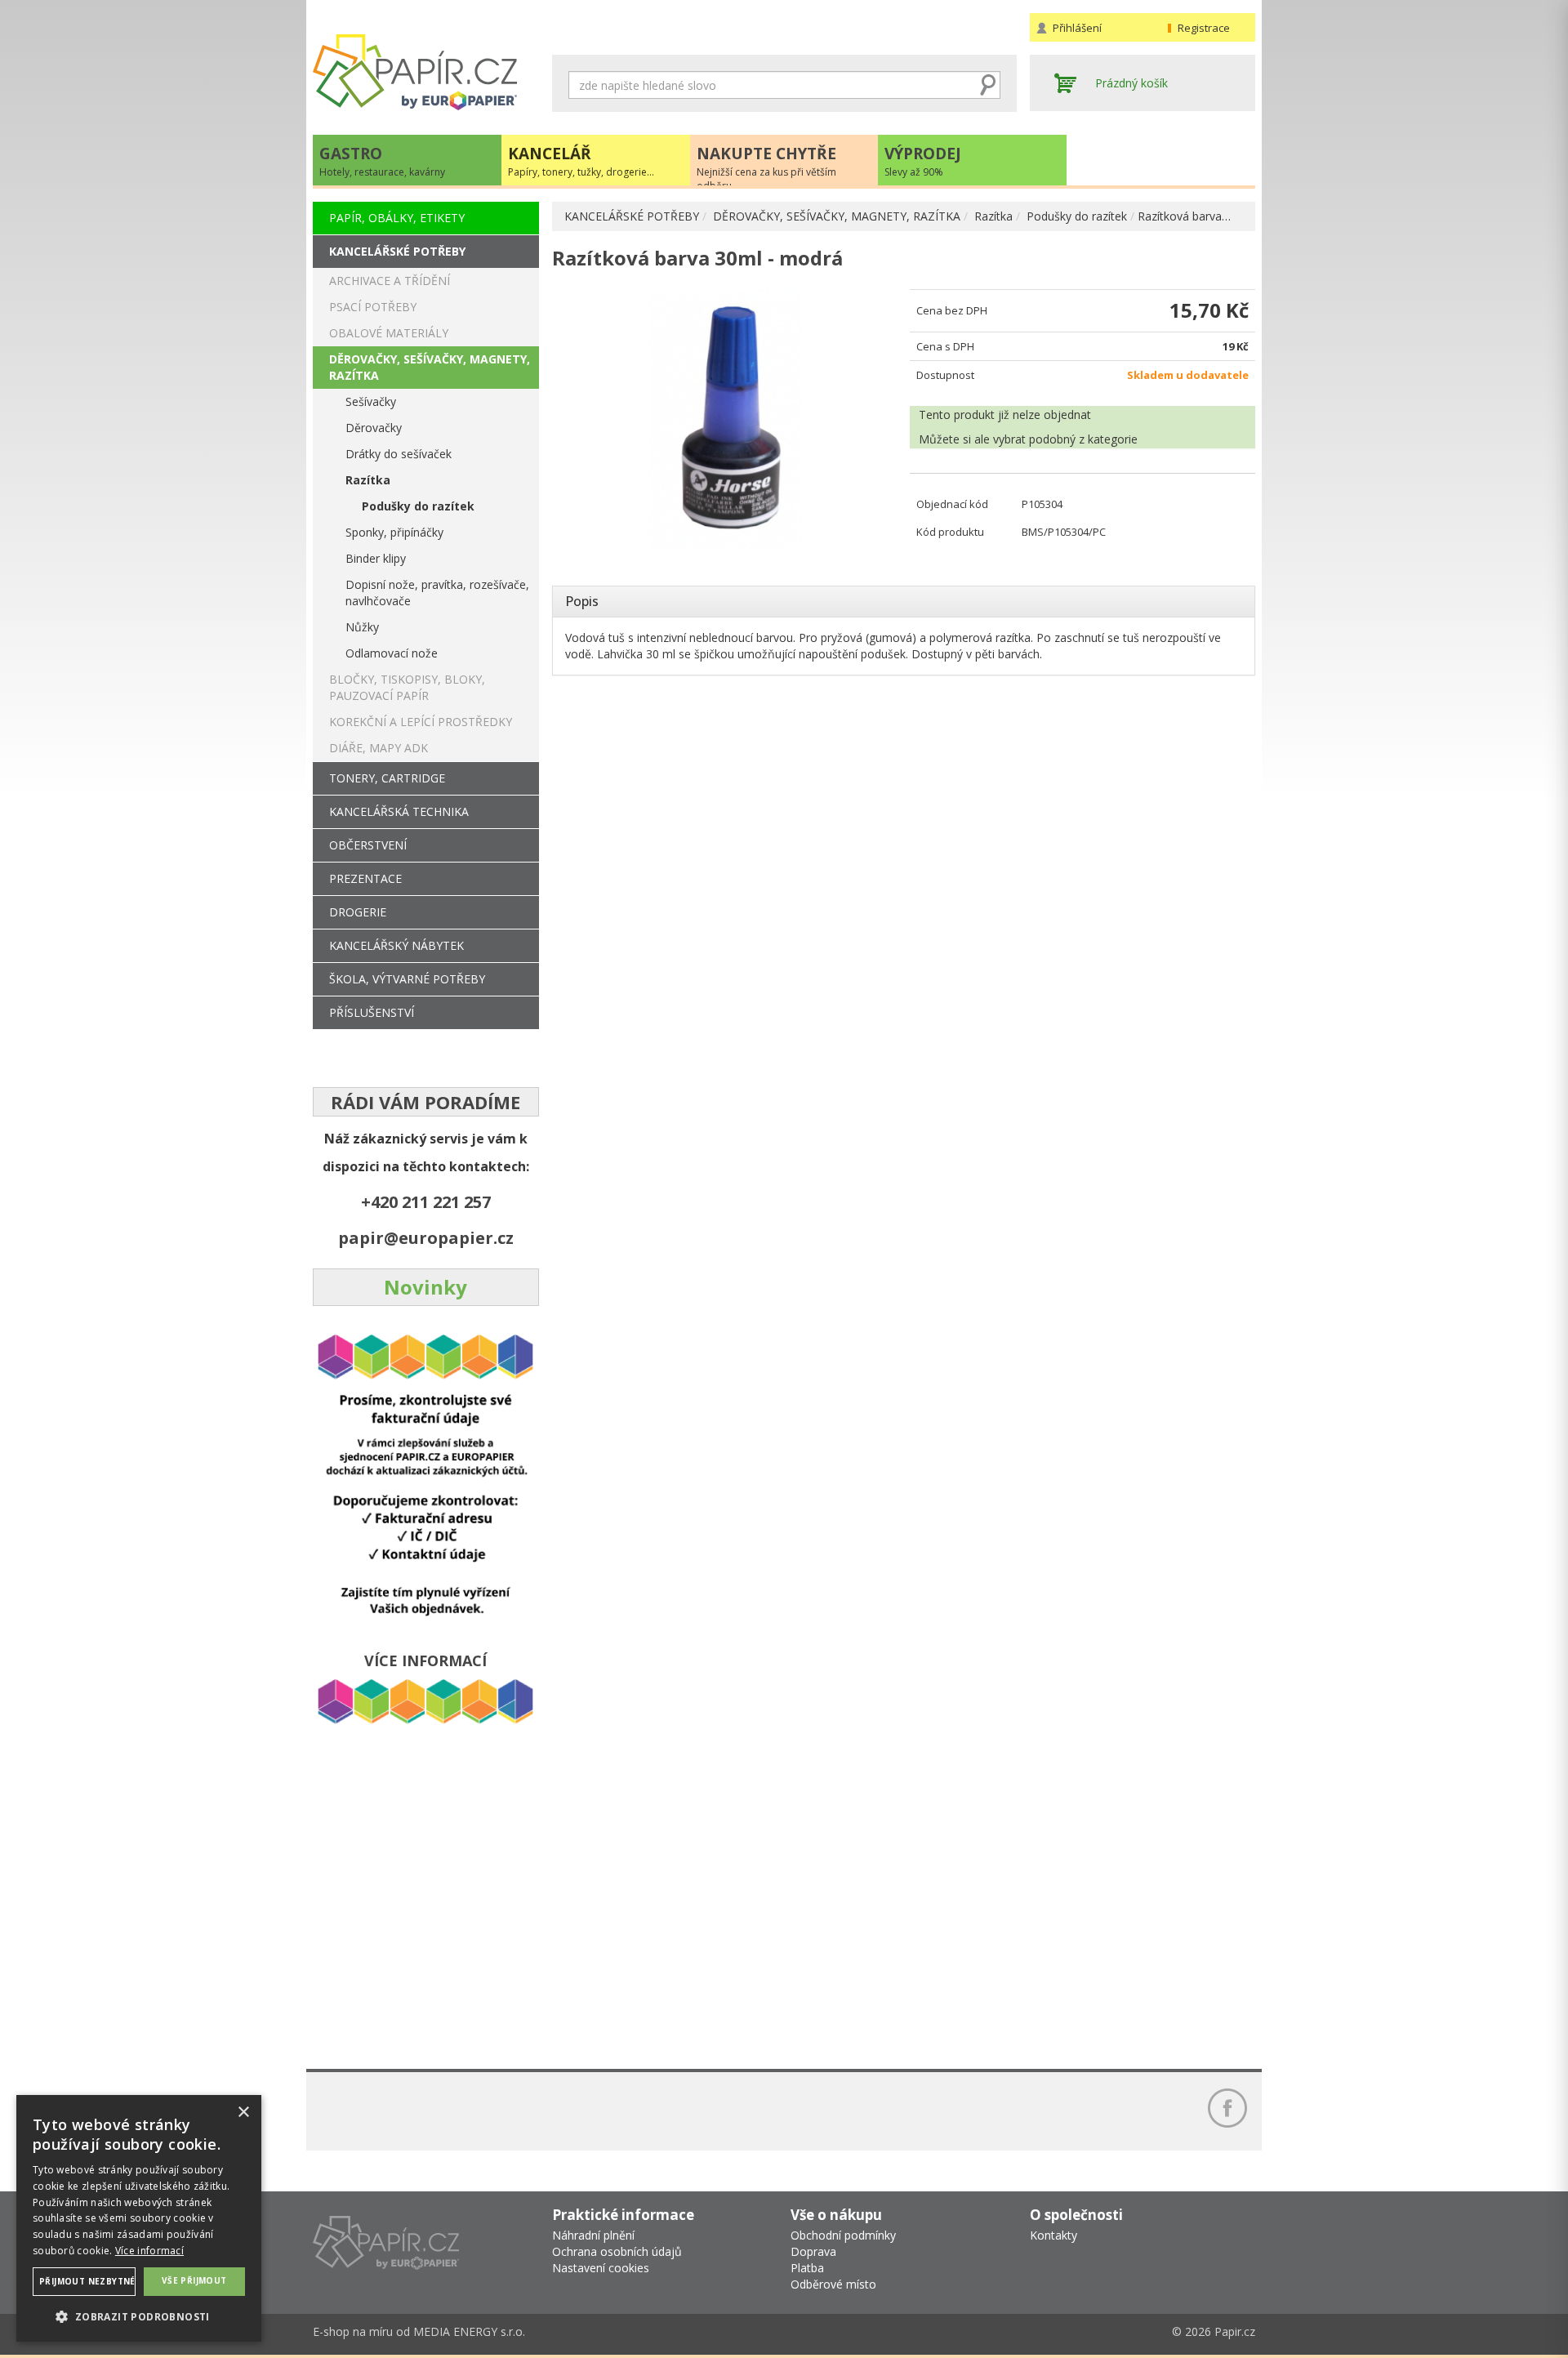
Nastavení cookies (601, 2268)
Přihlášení (1077, 28)
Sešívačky (371, 401)
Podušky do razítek (1077, 216)
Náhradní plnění (593, 2235)
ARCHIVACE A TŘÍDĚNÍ (390, 281)
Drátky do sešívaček (399, 454)
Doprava (813, 2251)
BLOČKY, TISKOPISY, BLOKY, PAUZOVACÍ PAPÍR (407, 687)
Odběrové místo (833, 2284)
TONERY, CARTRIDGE (387, 778)
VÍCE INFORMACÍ (425, 1660)
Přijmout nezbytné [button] (87, 2281)
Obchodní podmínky (843, 2235)
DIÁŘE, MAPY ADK (379, 748)
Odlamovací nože (392, 653)
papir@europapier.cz (426, 1238)
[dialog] (139, 2218)
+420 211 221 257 (426, 1202)
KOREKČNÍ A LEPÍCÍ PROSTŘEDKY (421, 722)
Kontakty (1053, 2235)
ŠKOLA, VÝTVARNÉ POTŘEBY (407, 979)
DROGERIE (358, 912)
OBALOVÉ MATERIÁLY (389, 333)
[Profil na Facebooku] (1227, 2108)
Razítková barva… (1184, 216)
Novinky (425, 1287)
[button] (139, 2316)
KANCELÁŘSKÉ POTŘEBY (632, 216)
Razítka (993, 216)
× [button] (243, 2113)
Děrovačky (374, 428)
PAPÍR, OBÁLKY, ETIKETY (397, 218)
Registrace (1204, 28)
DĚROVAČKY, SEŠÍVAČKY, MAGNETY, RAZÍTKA (837, 216)
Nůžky (362, 627)
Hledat (988, 85)
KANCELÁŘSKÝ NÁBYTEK (396, 945)
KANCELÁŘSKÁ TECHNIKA (399, 811)
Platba (807, 2268)
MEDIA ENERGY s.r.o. (469, 2331)
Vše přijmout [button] (194, 2280)
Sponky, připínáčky (394, 532)
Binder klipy (376, 558)
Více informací (149, 2251)
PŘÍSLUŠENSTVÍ (372, 1012)
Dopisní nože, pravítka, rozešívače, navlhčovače (437, 593)
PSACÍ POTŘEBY (373, 307)
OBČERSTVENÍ (368, 845)
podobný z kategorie (1083, 439)
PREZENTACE (365, 878)
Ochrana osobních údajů (617, 2251)
